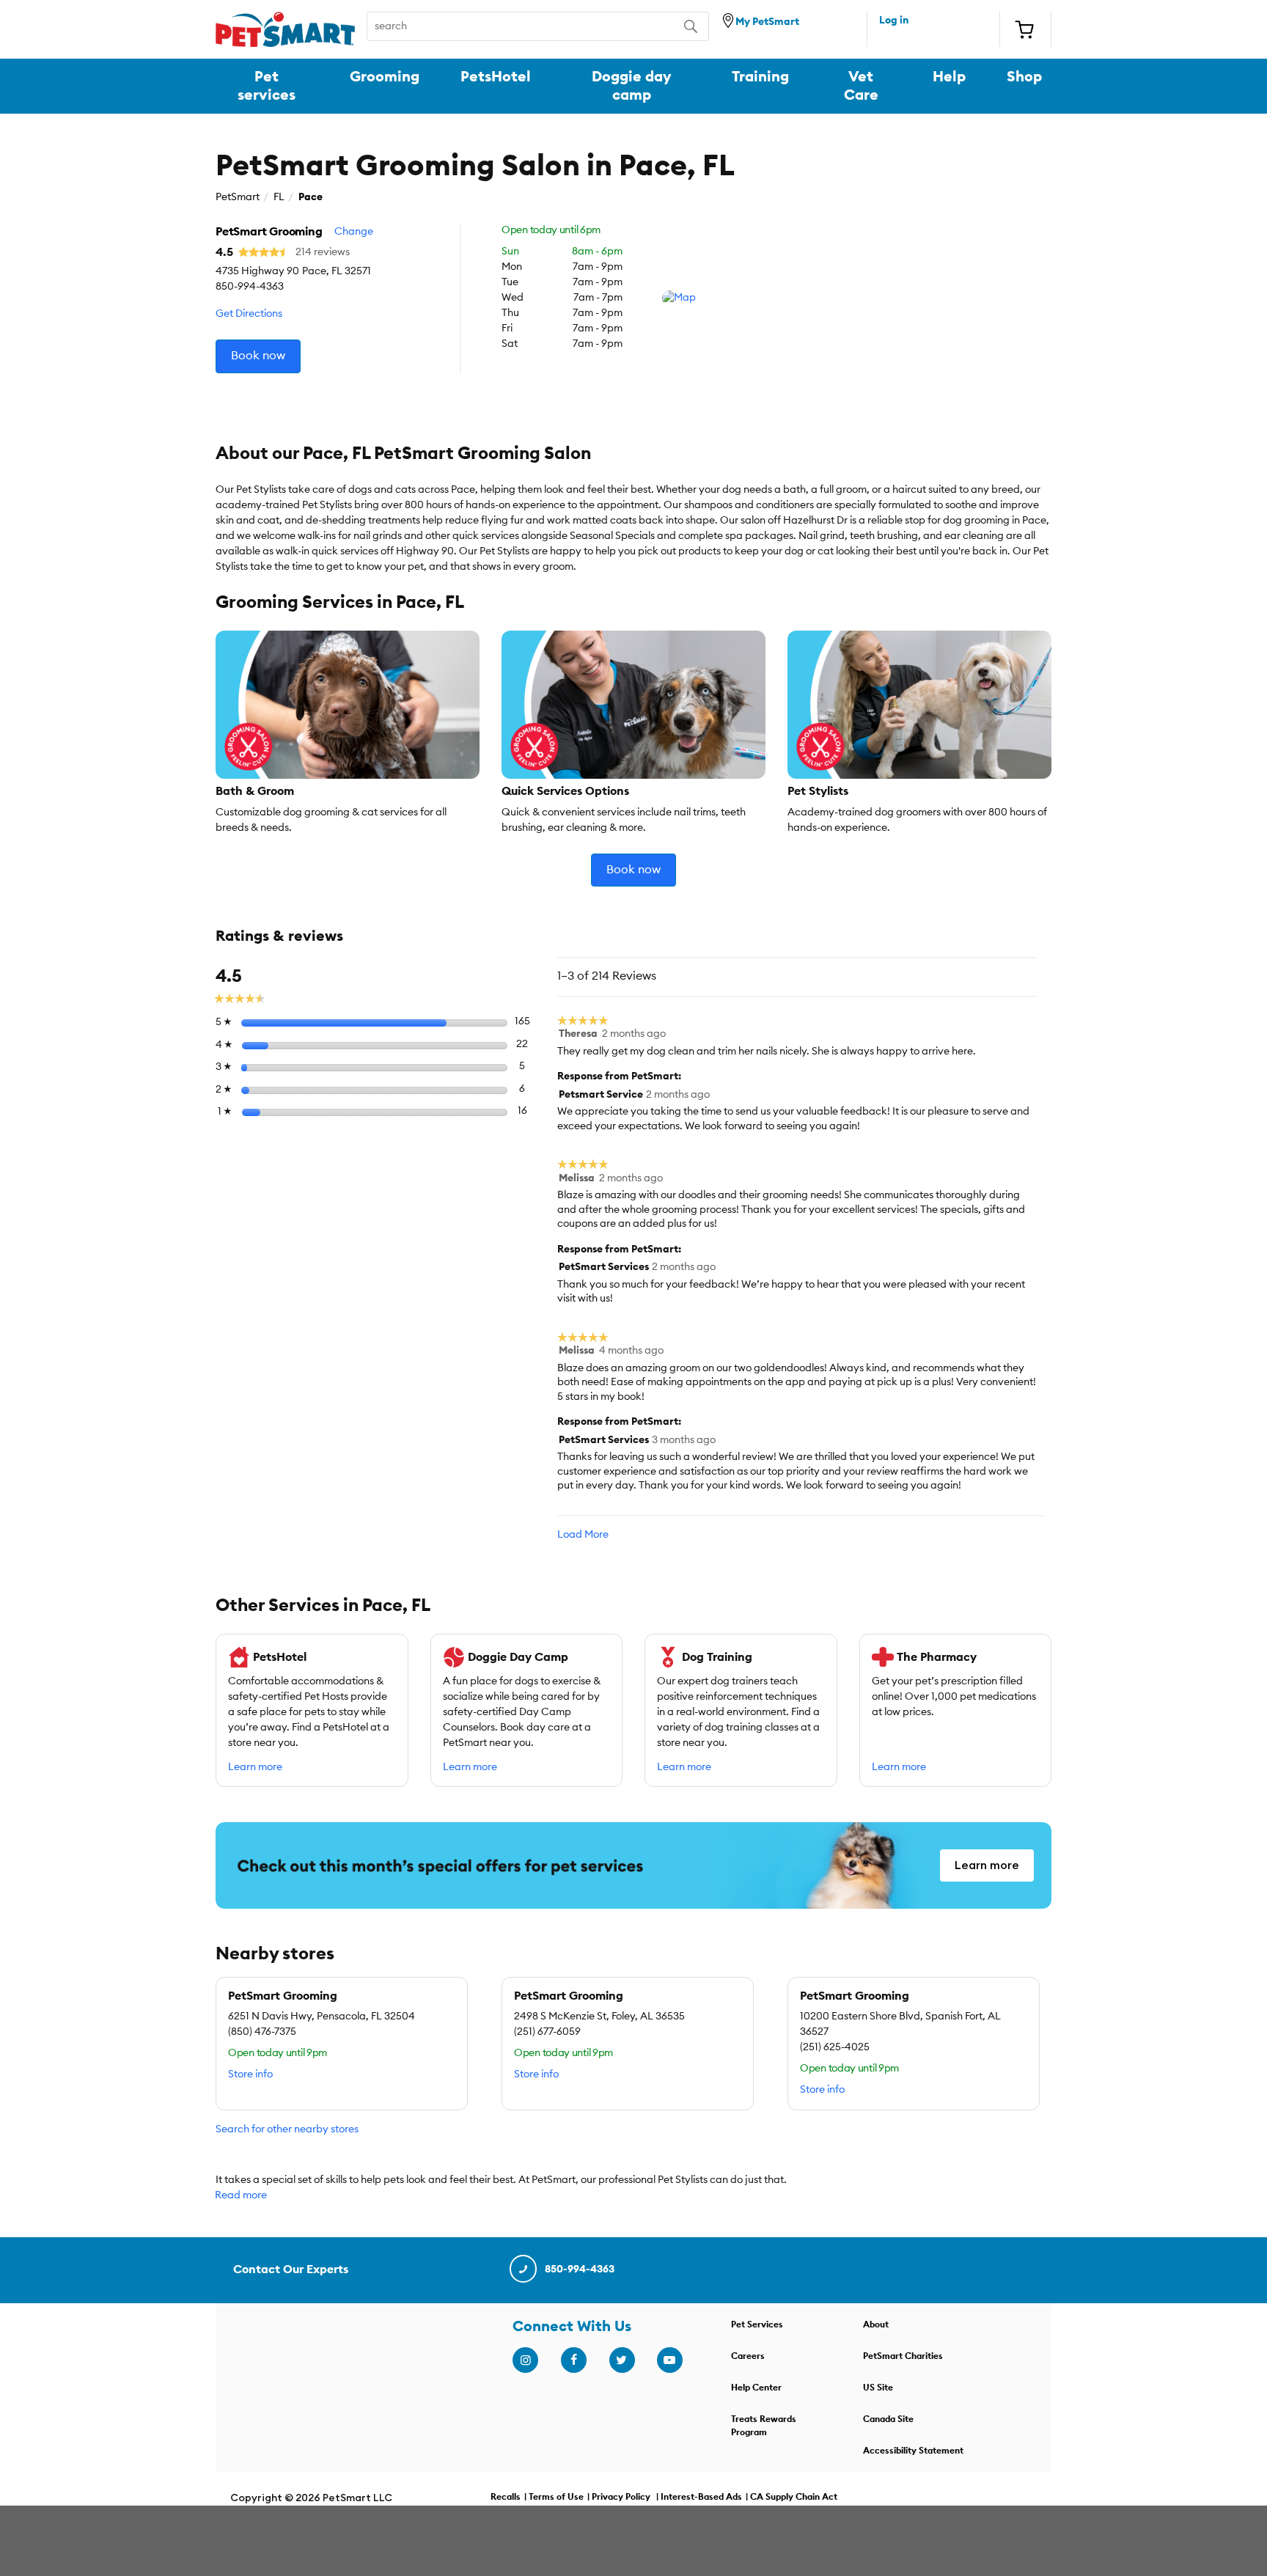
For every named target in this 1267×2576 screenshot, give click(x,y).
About (876, 2324)
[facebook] (573, 2360)
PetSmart (238, 197)
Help (949, 77)
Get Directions (249, 314)
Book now (258, 356)
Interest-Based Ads (701, 2497)
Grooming (385, 77)
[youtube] (669, 2360)
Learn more (255, 1767)
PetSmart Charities (903, 2356)
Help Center (756, 2388)
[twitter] (622, 2360)
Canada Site (888, 2419)
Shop (1024, 77)
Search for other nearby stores (287, 2129)
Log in (894, 21)
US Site (878, 2388)
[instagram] (525, 2360)
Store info (250, 2074)
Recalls (506, 2497)
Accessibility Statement (913, 2451)
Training (760, 77)
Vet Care (861, 86)
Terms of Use (556, 2497)
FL (279, 197)
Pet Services (757, 2324)
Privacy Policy (621, 2497)
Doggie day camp (632, 86)
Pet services (267, 86)
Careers (748, 2356)
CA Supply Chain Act (794, 2497)
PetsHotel (496, 77)
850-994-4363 (580, 2269)
